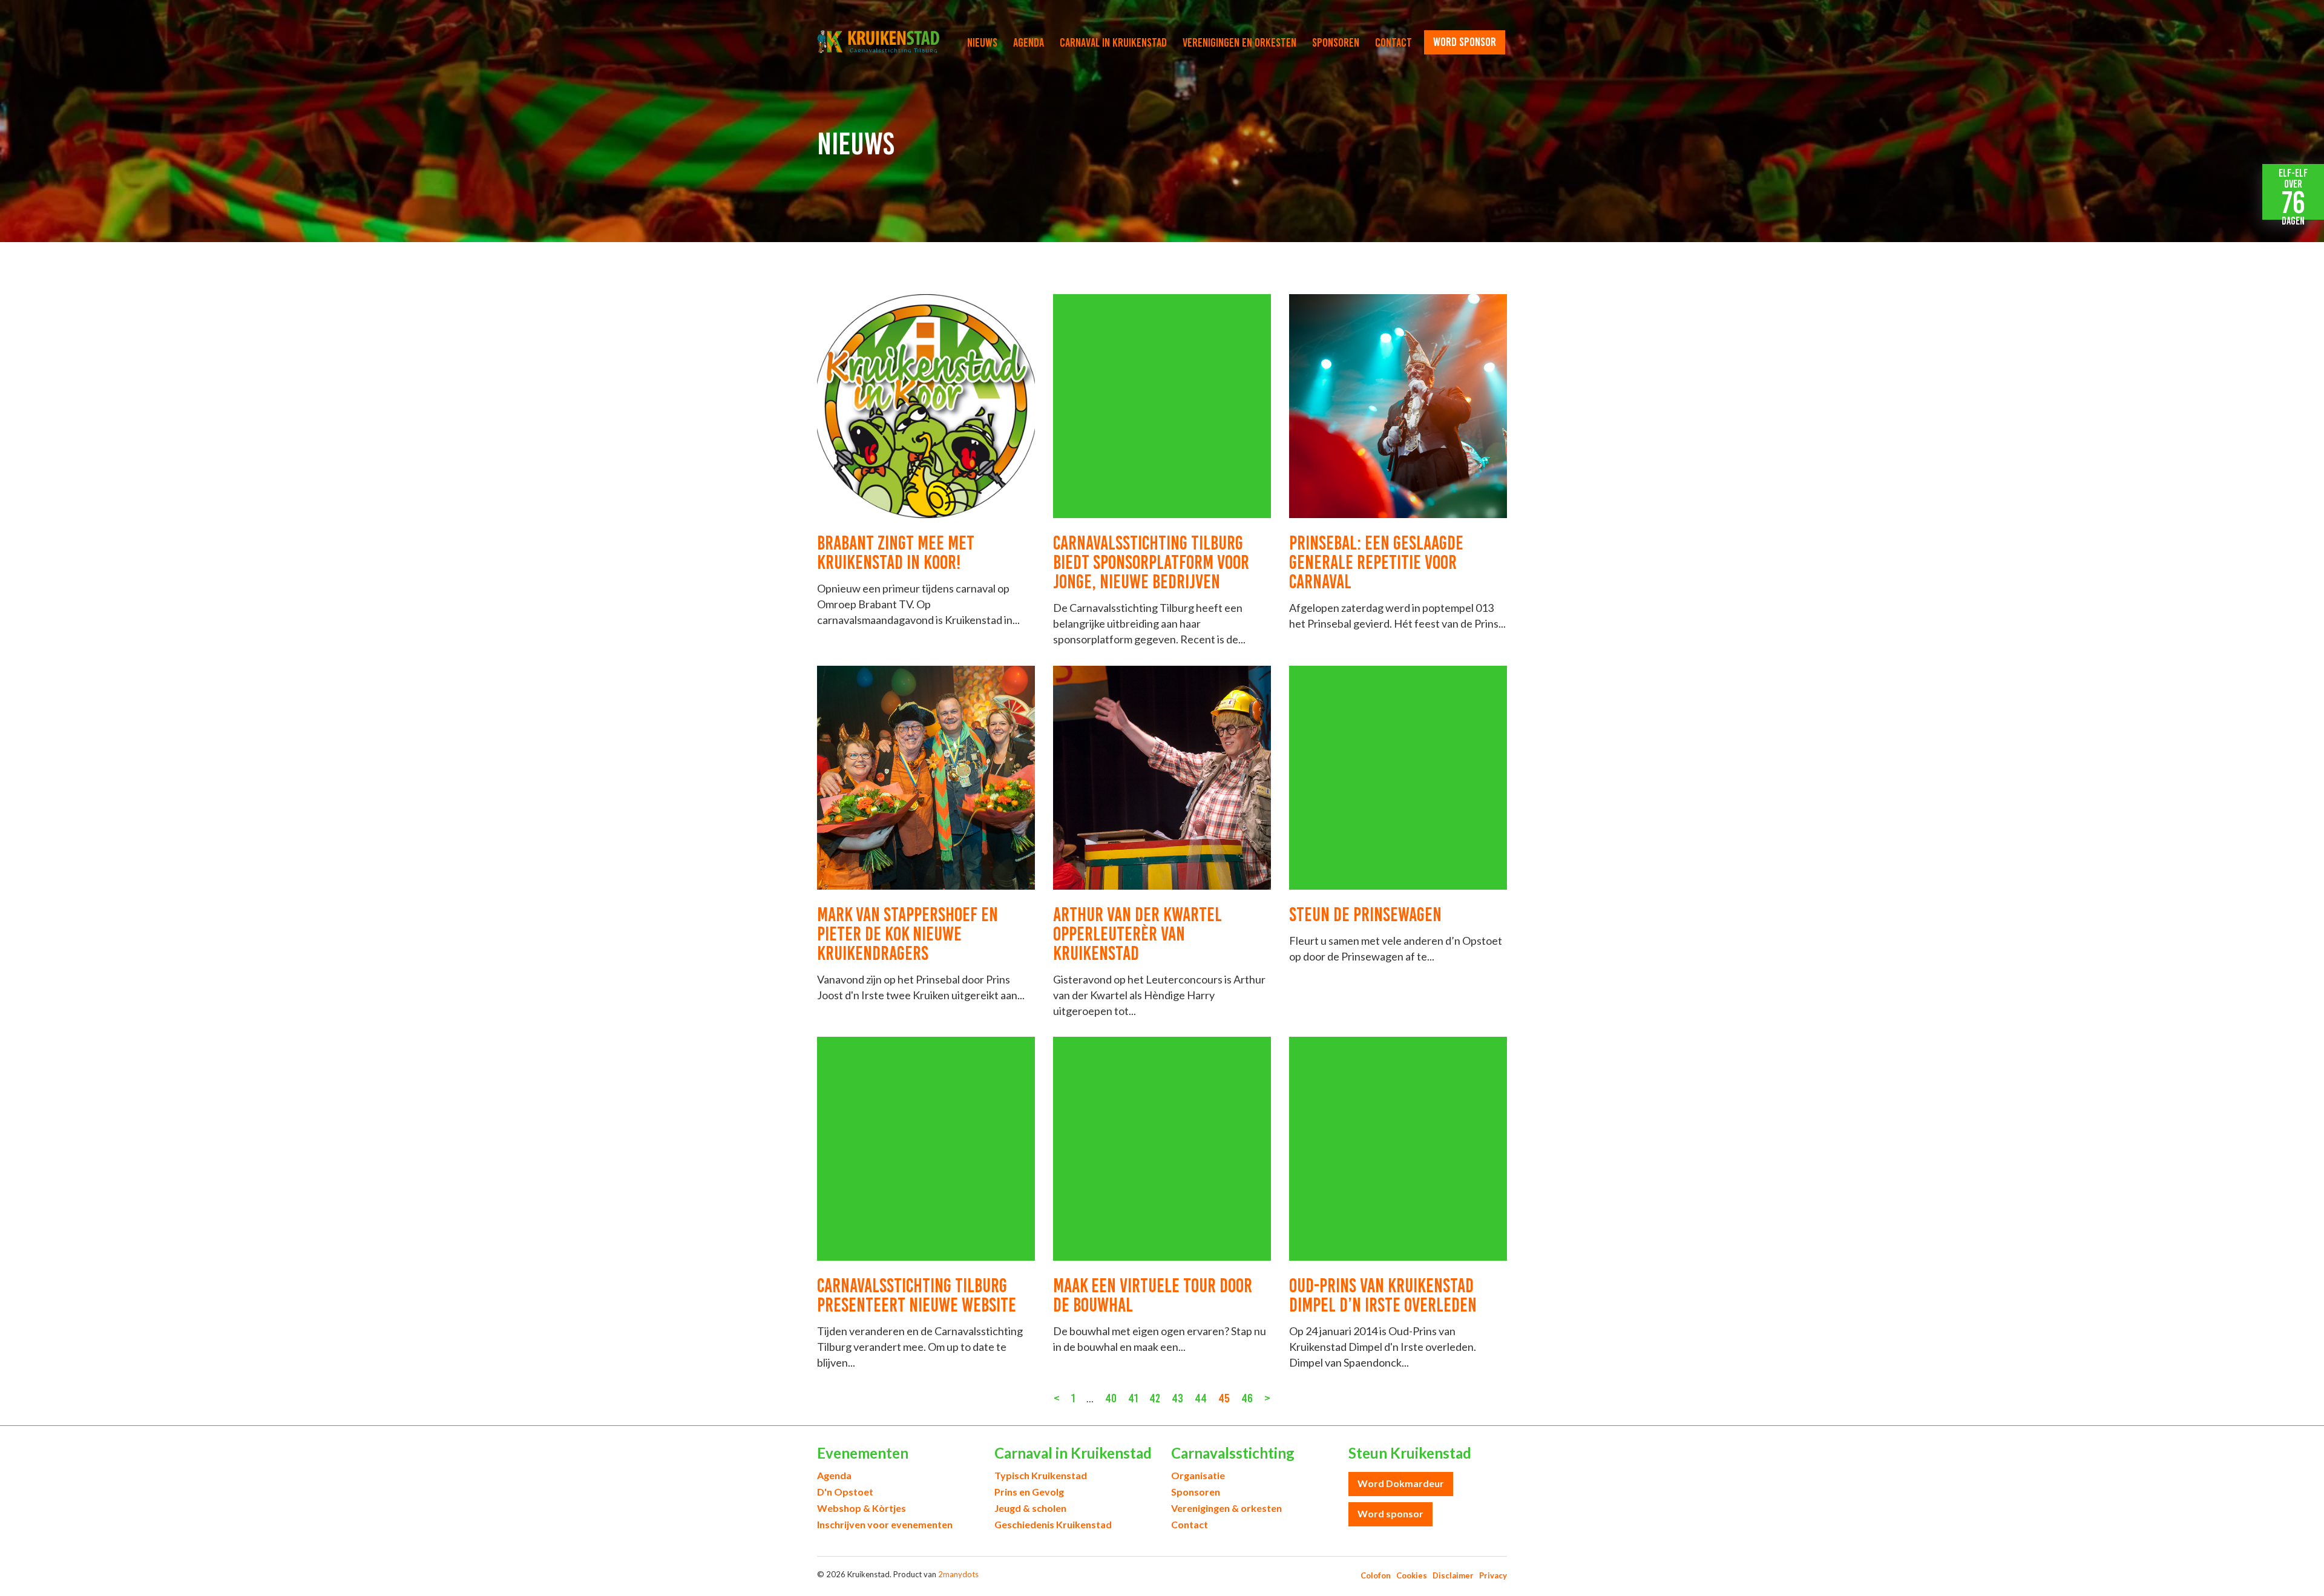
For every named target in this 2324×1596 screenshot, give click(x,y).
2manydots (958, 1574)
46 (1247, 1398)
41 (1133, 1398)
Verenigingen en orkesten (1239, 42)
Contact (1393, 42)
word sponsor (1465, 42)
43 (1177, 1398)
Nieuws (982, 42)
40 (1111, 1398)
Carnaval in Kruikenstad (1113, 42)
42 (1155, 1398)
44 (1201, 1398)
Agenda (1029, 42)
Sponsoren (1336, 42)
